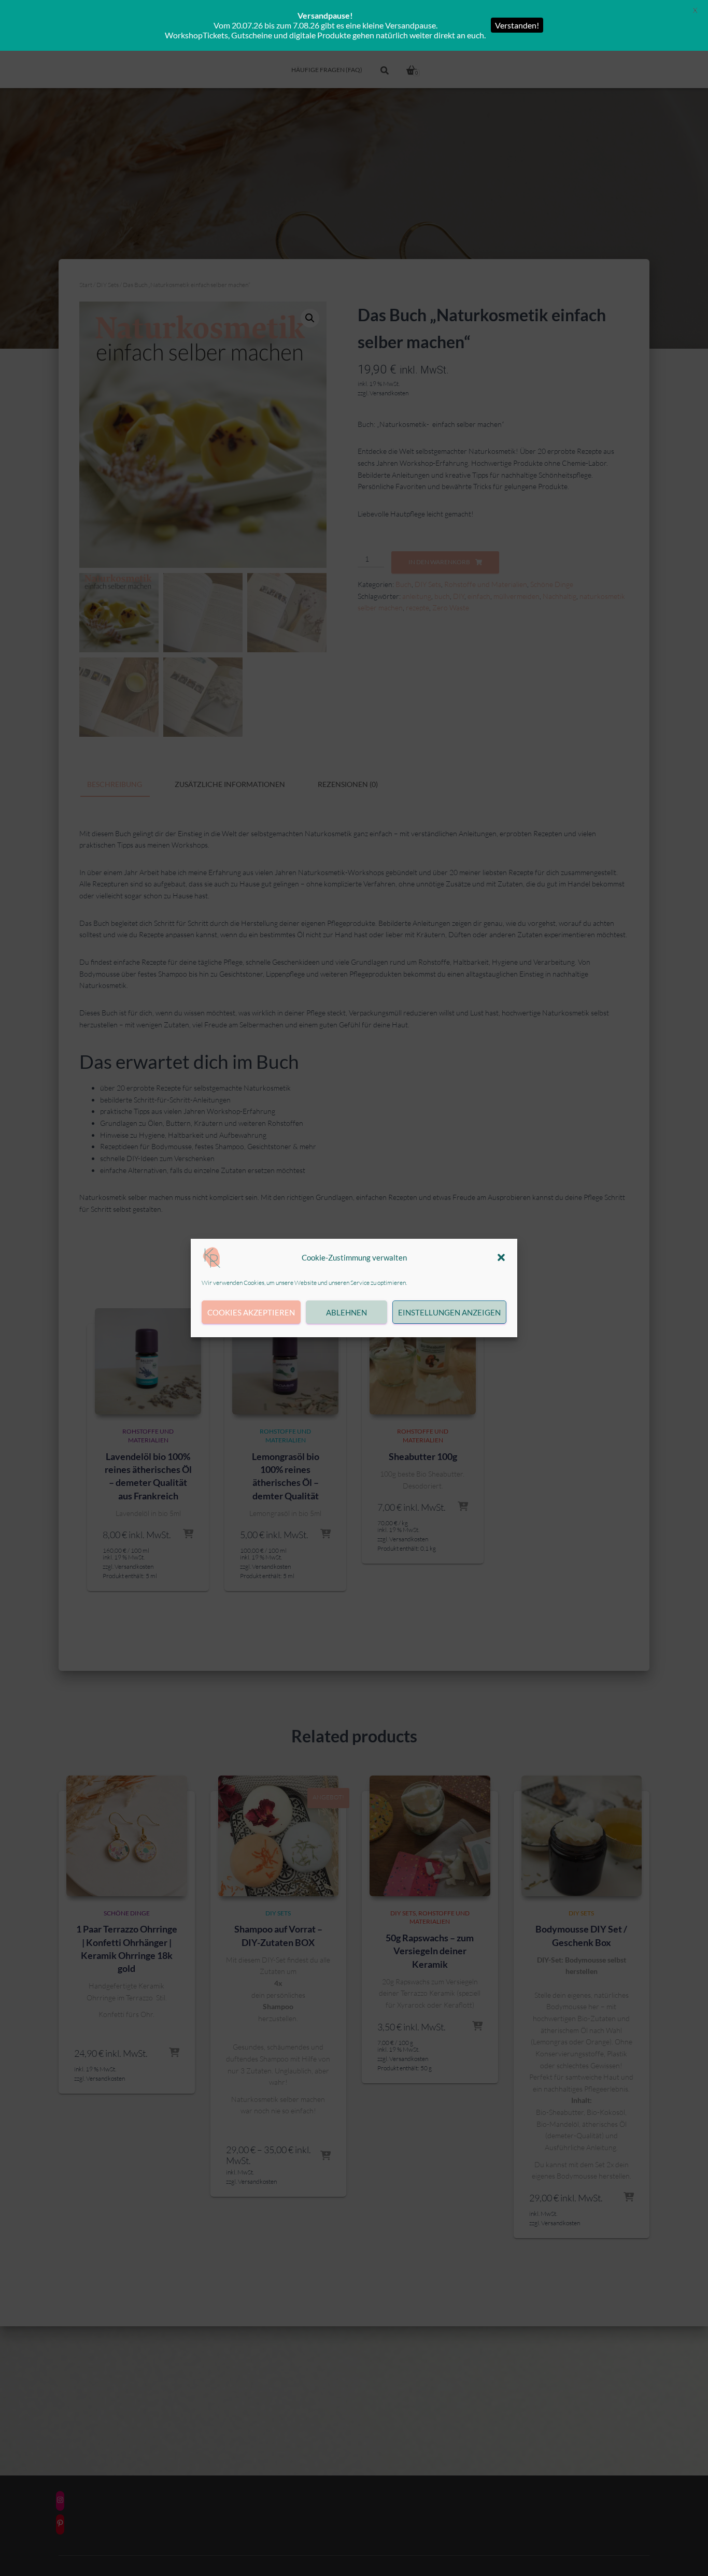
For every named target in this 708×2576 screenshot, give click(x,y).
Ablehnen (346, 1312)
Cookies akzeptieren (251, 1312)
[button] (501, 1257)
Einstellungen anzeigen (449, 1312)
